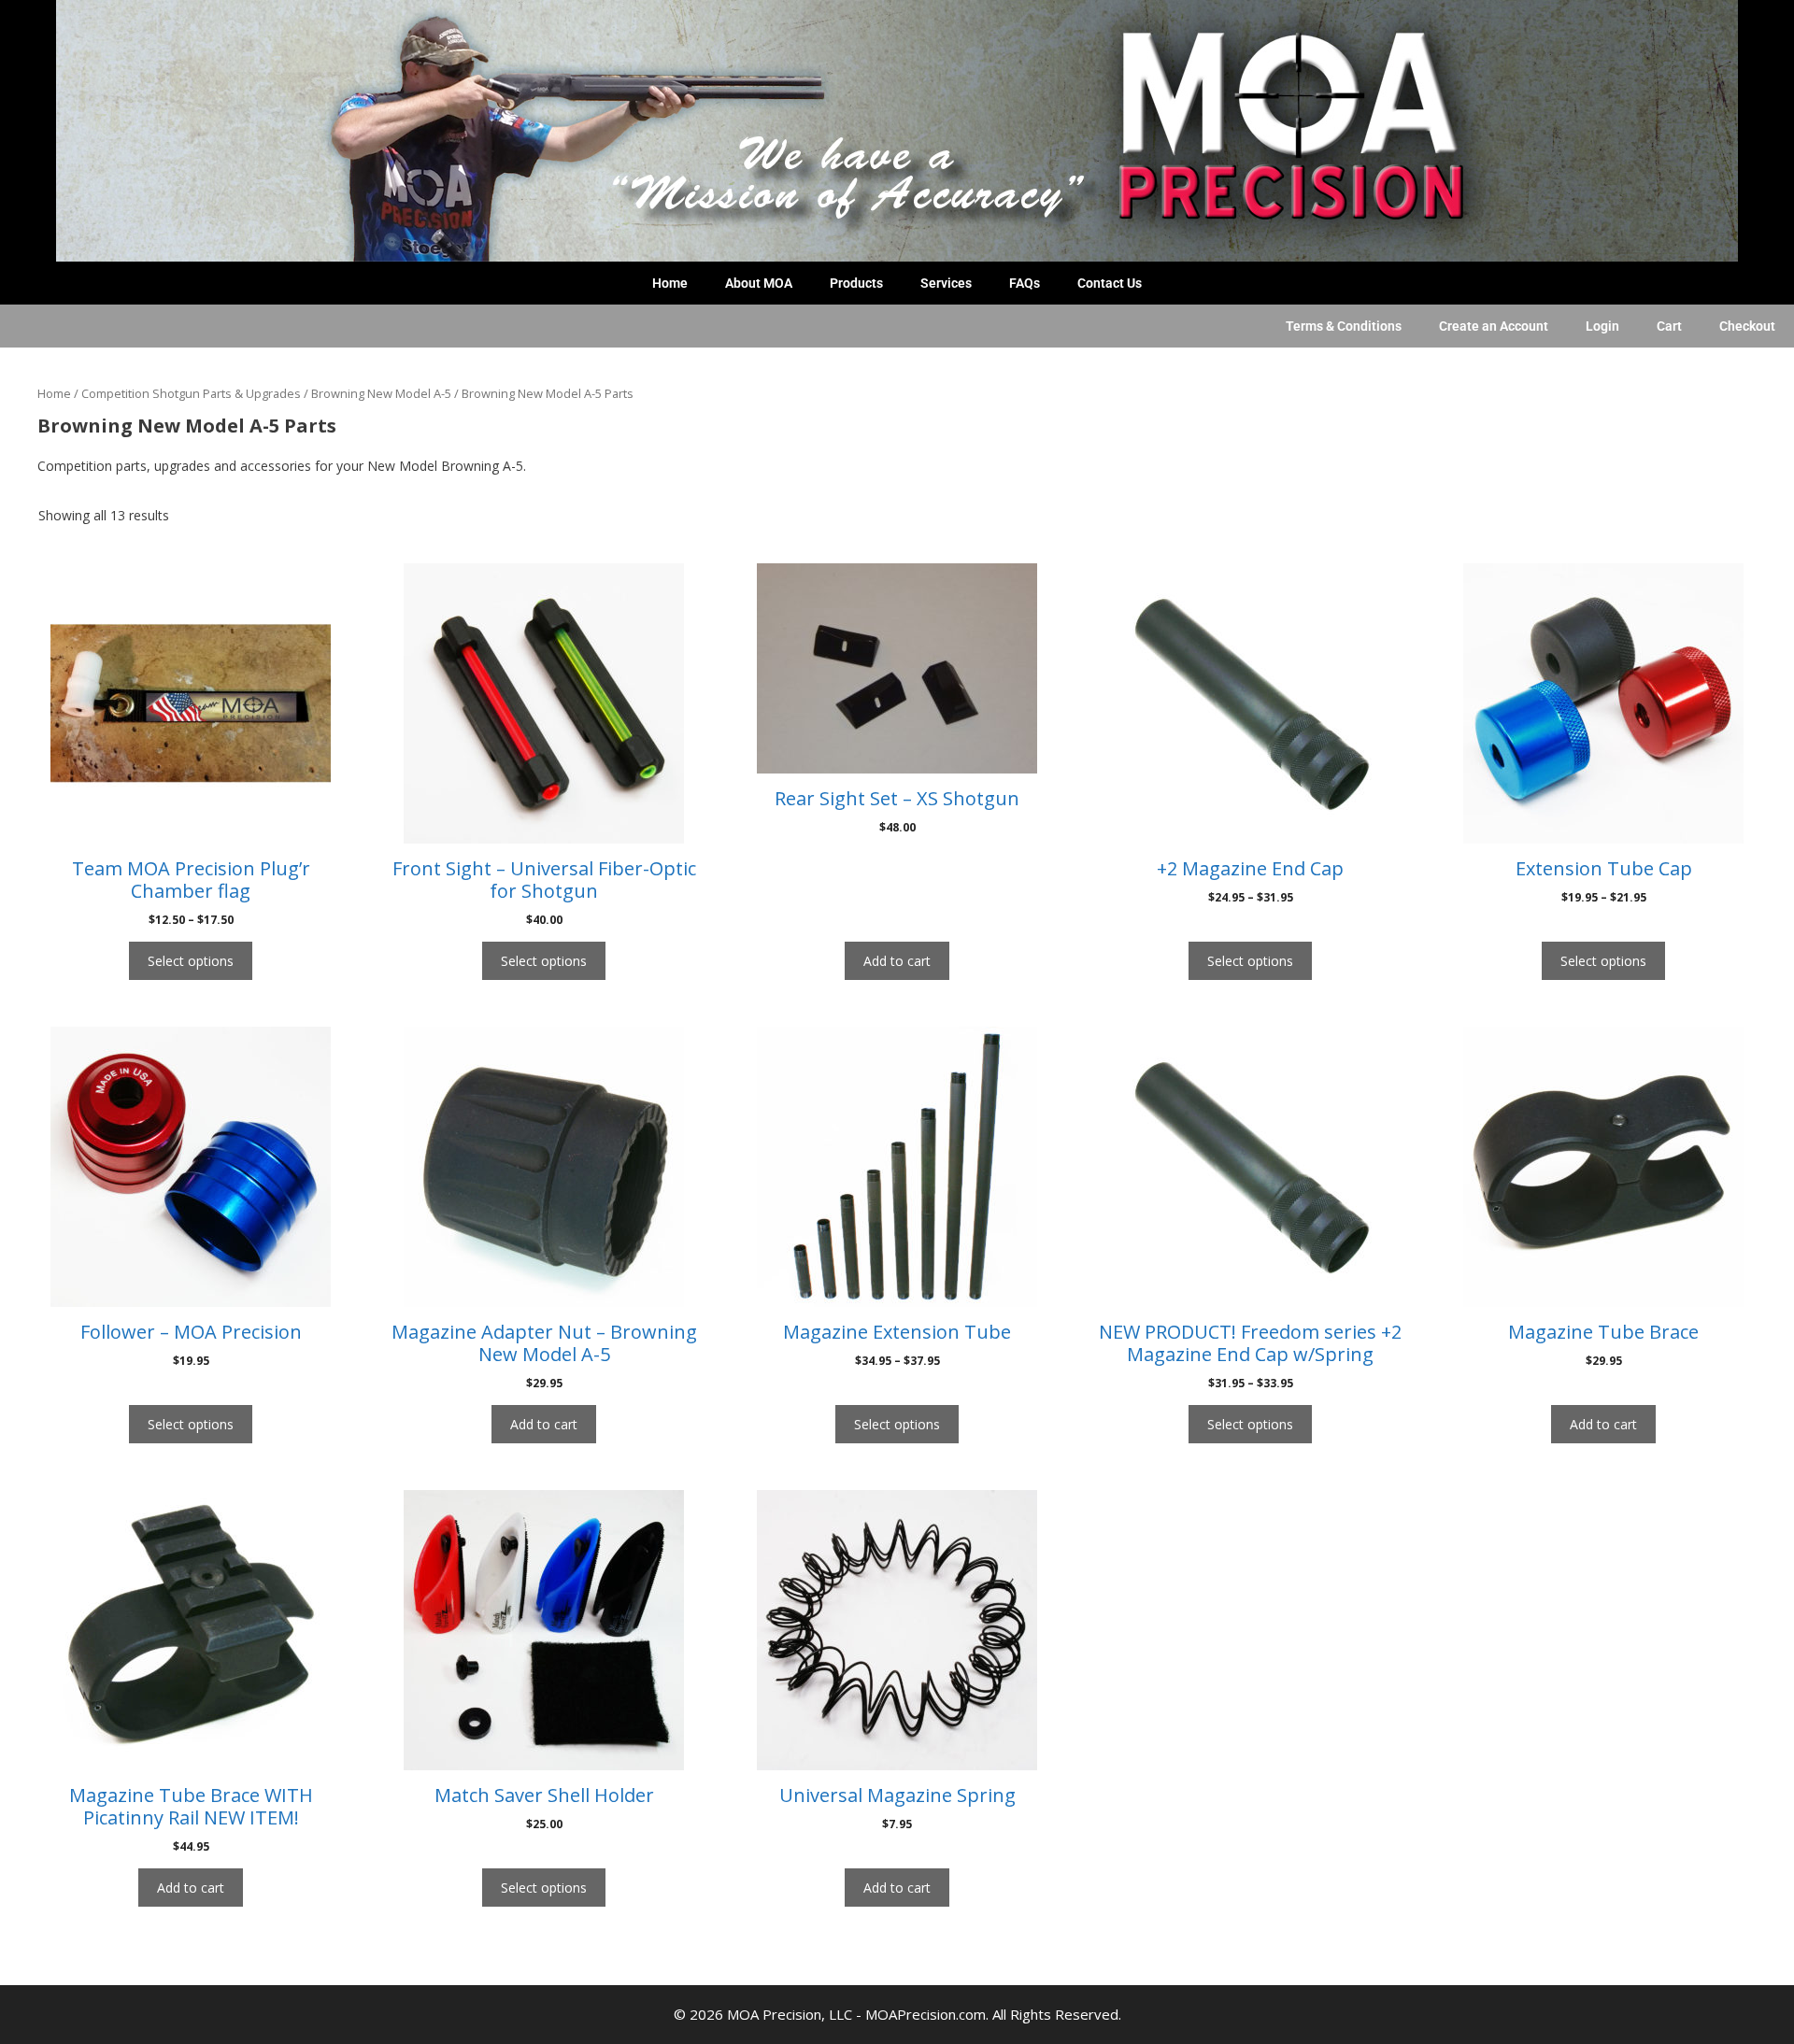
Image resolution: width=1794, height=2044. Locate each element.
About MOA (759, 283)
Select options (191, 961)
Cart (1669, 326)
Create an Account (1494, 326)
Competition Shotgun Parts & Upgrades (191, 393)
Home (670, 283)
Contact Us (1110, 283)
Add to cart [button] (897, 961)
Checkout (1747, 326)
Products (856, 283)
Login (1602, 326)
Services (946, 283)
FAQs (1025, 283)
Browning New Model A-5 (381, 393)
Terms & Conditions (1344, 326)
